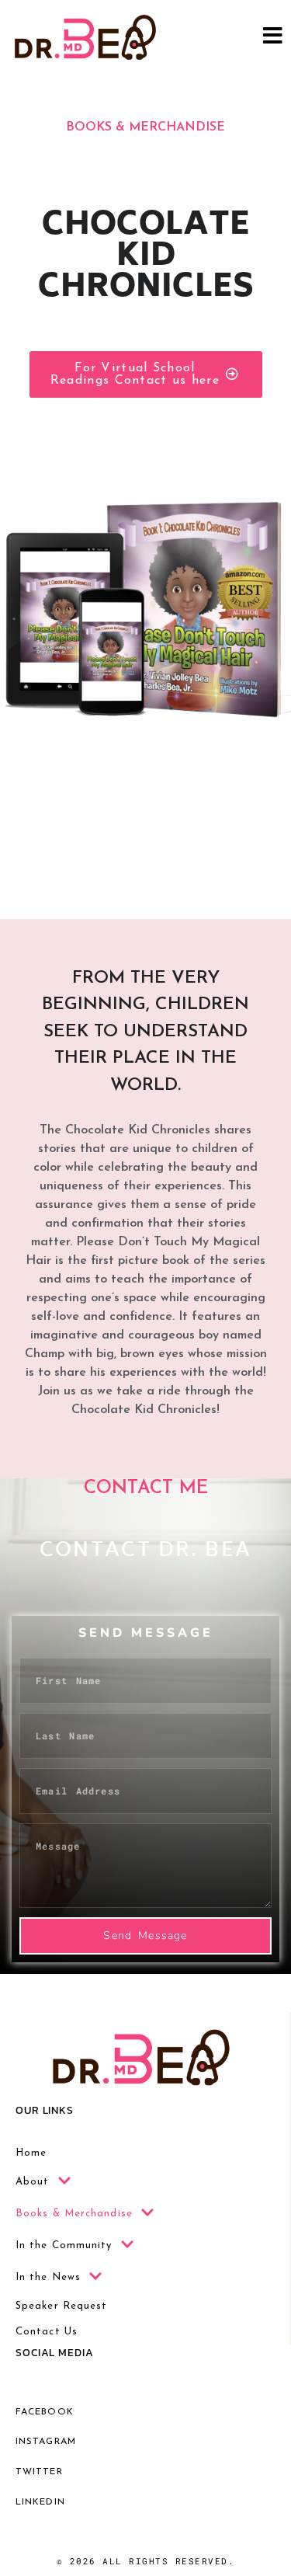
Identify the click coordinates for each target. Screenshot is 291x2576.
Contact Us (47, 2332)
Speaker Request (62, 2306)
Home (31, 2153)
